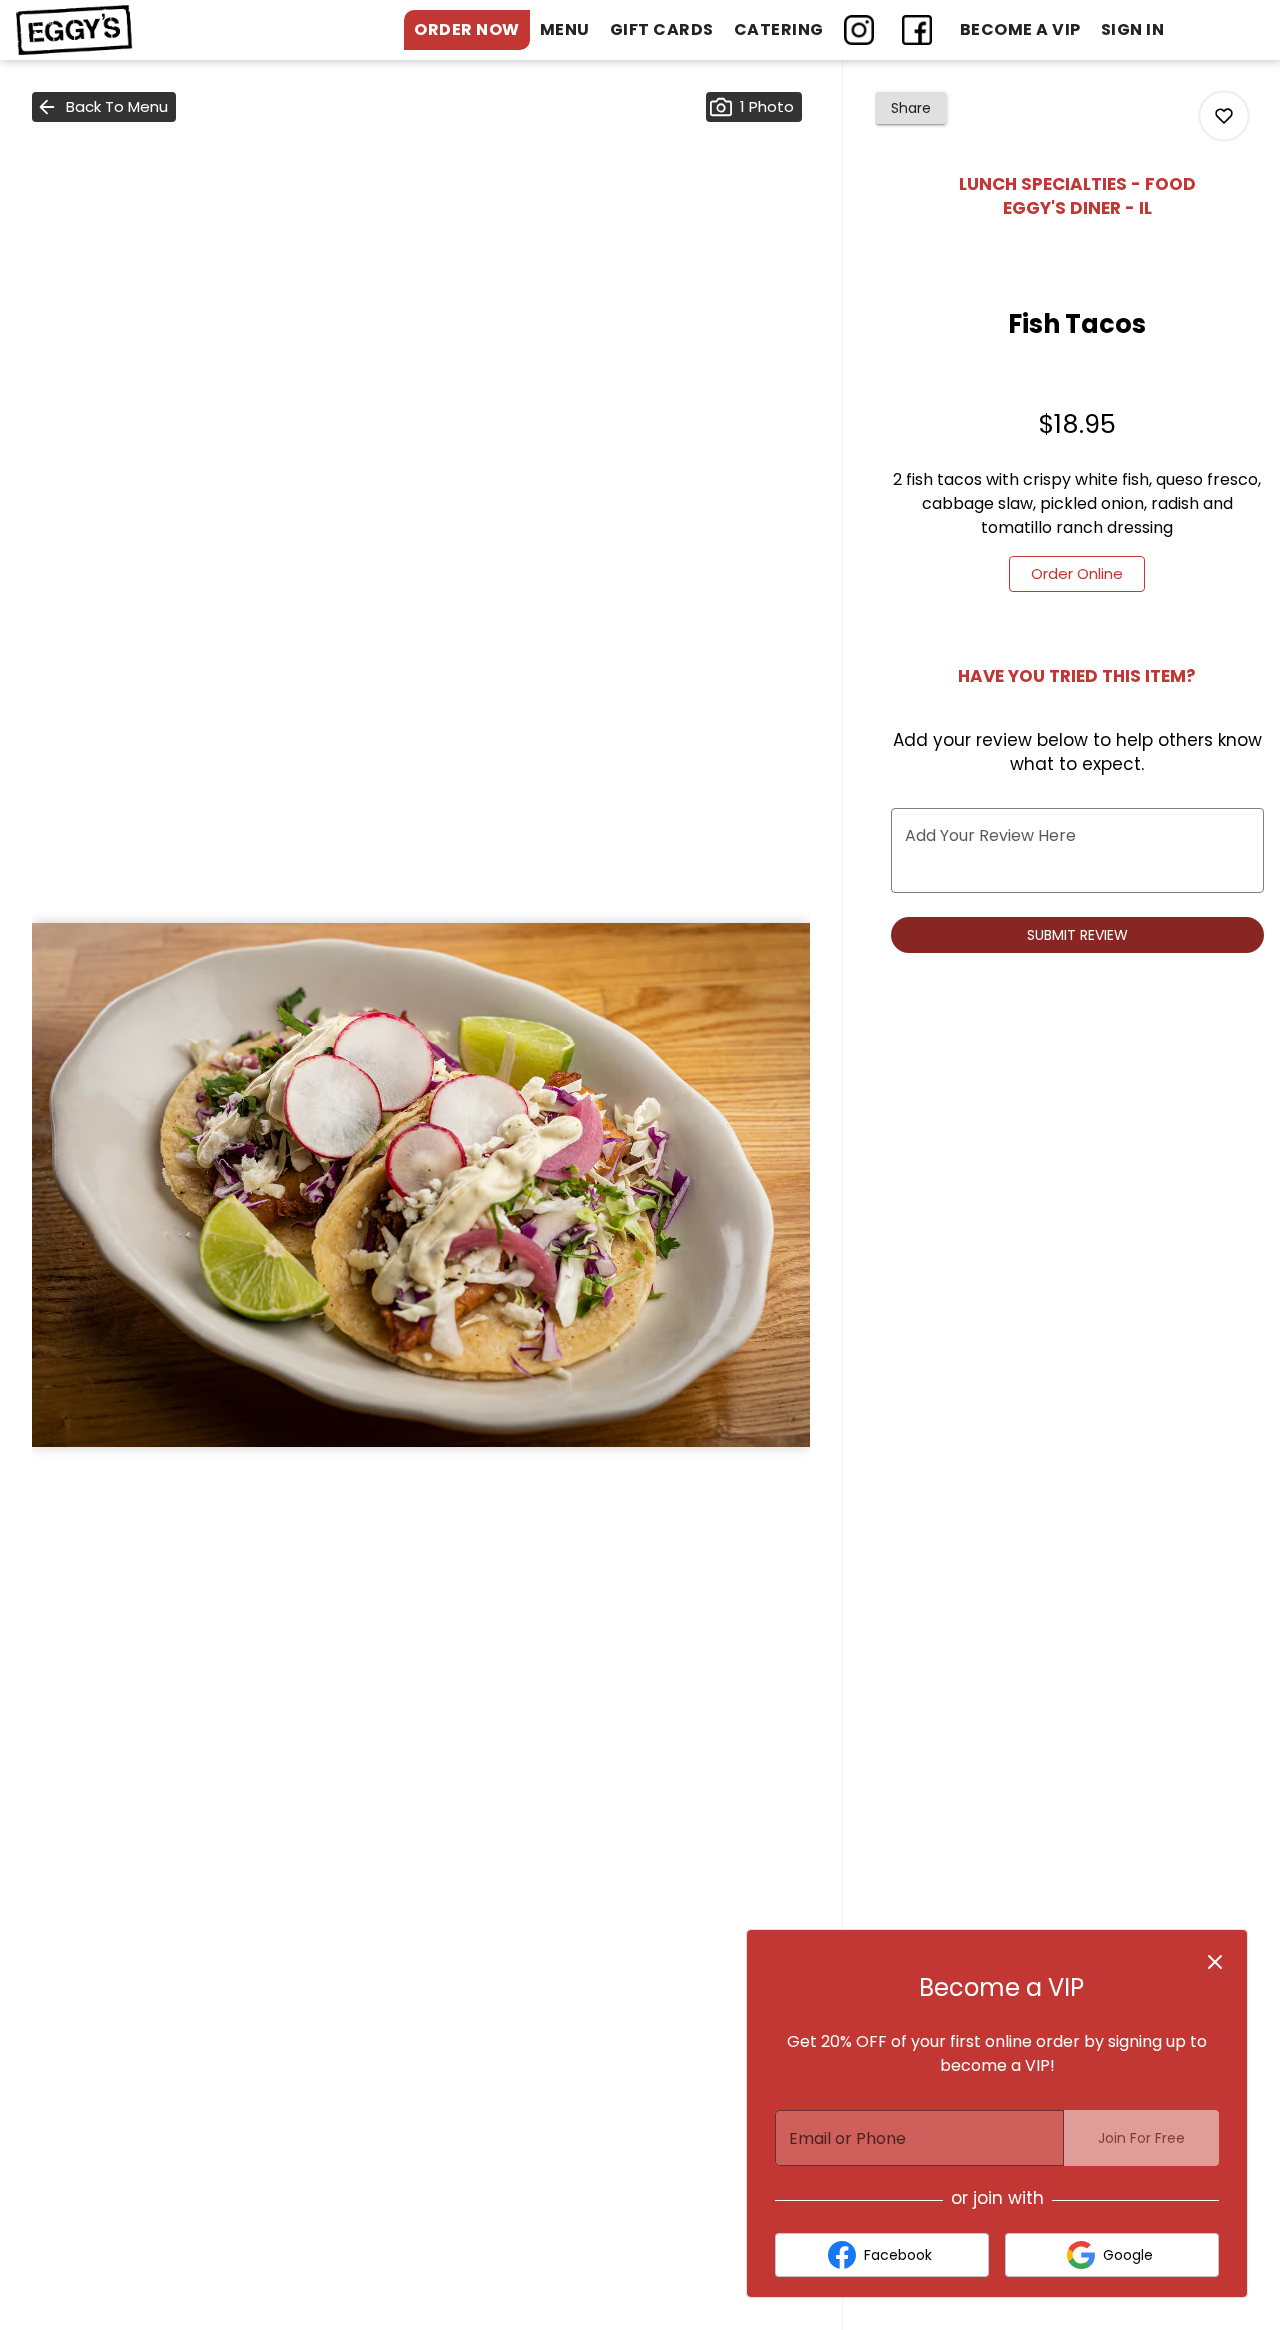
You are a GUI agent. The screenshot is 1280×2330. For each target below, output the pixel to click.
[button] (104, 107)
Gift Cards (662, 29)
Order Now (467, 29)
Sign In (1133, 29)
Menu (565, 29)
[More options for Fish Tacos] (1224, 116)
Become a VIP (1020, 29)
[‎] (863, 30)
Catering (779, 29)
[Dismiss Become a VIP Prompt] (1215, 1962)
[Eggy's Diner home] (106, 30)
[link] (1077, 574)
